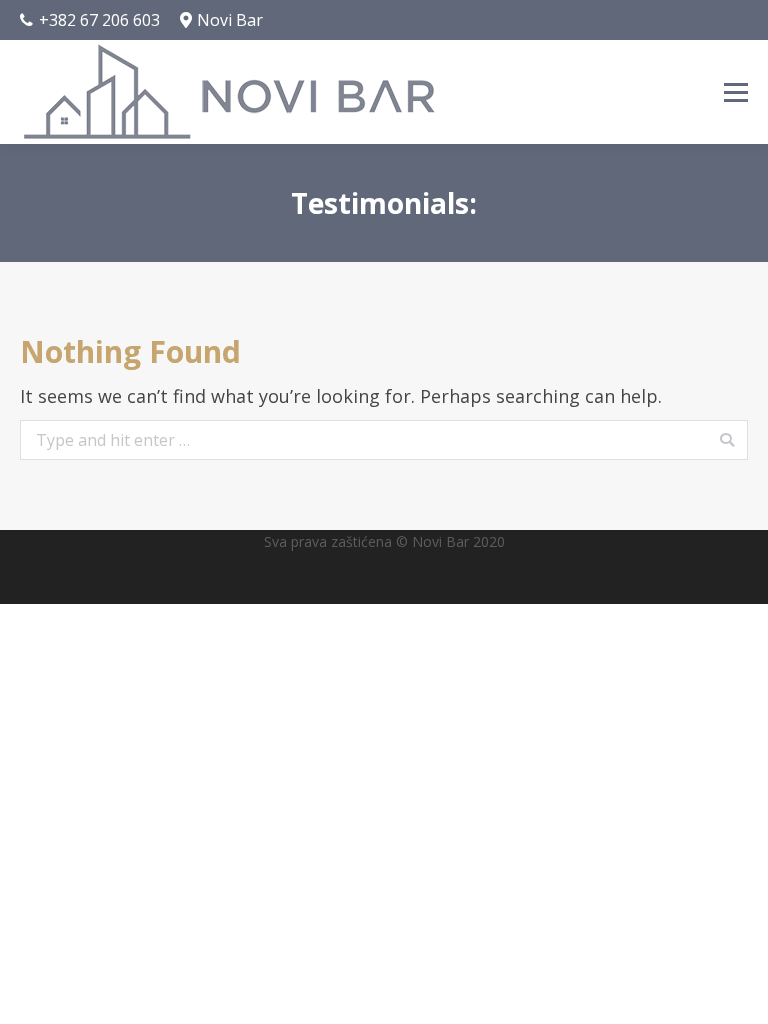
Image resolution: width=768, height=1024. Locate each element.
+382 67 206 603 (99, 20)
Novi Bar (230, 20)
